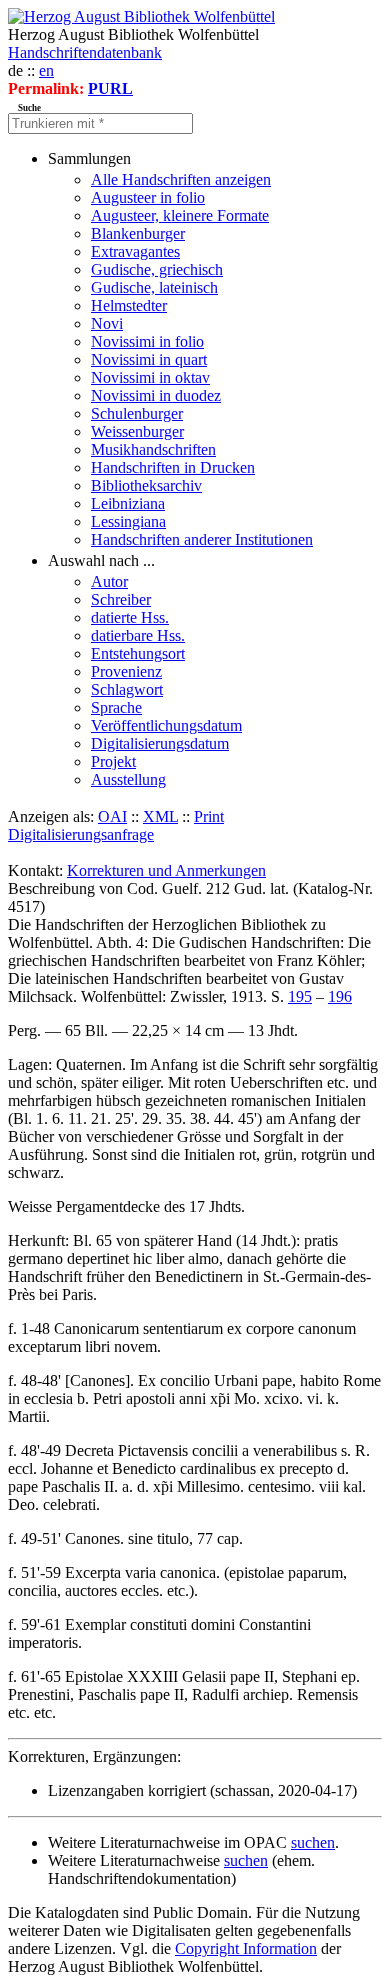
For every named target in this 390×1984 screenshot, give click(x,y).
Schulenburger (137, 413)
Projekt (113, 761)
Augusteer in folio (148, 197)
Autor (109, 581)
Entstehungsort (138, 653)
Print (209, 816)
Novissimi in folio (147, 341)
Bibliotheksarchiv (146, 485)
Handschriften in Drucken (173, 467)
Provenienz (126, 671)
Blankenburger (138, 233)
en (46, 70)
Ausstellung (128, 779)
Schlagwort (127, 689)
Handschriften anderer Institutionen (202, 539)
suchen (313, 1842)
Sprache (116, 707)
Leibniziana (128, 503)
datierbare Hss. (138, 635)
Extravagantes (135, 251)
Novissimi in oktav (150, 377)
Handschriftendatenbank (85, 52)
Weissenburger (137, 431)
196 (340, 996)
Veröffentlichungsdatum (166, 725)
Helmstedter (129, 305)
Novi (107, 323)
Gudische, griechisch (157, 269)
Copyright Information (246, 1948)
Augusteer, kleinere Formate (180, 215)
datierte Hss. (130, 617)
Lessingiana (128, 521)
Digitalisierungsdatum (160, 743)
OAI (112, 816)
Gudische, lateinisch (154, 287)
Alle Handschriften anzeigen (181, 179)
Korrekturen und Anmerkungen (166, 870)
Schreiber (121, 599)
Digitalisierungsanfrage (81, 834)
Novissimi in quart (149, 359)
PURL (110, 88)
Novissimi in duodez (156, 395)
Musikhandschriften (153, 449)
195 (300, 996)
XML (160, 816)
